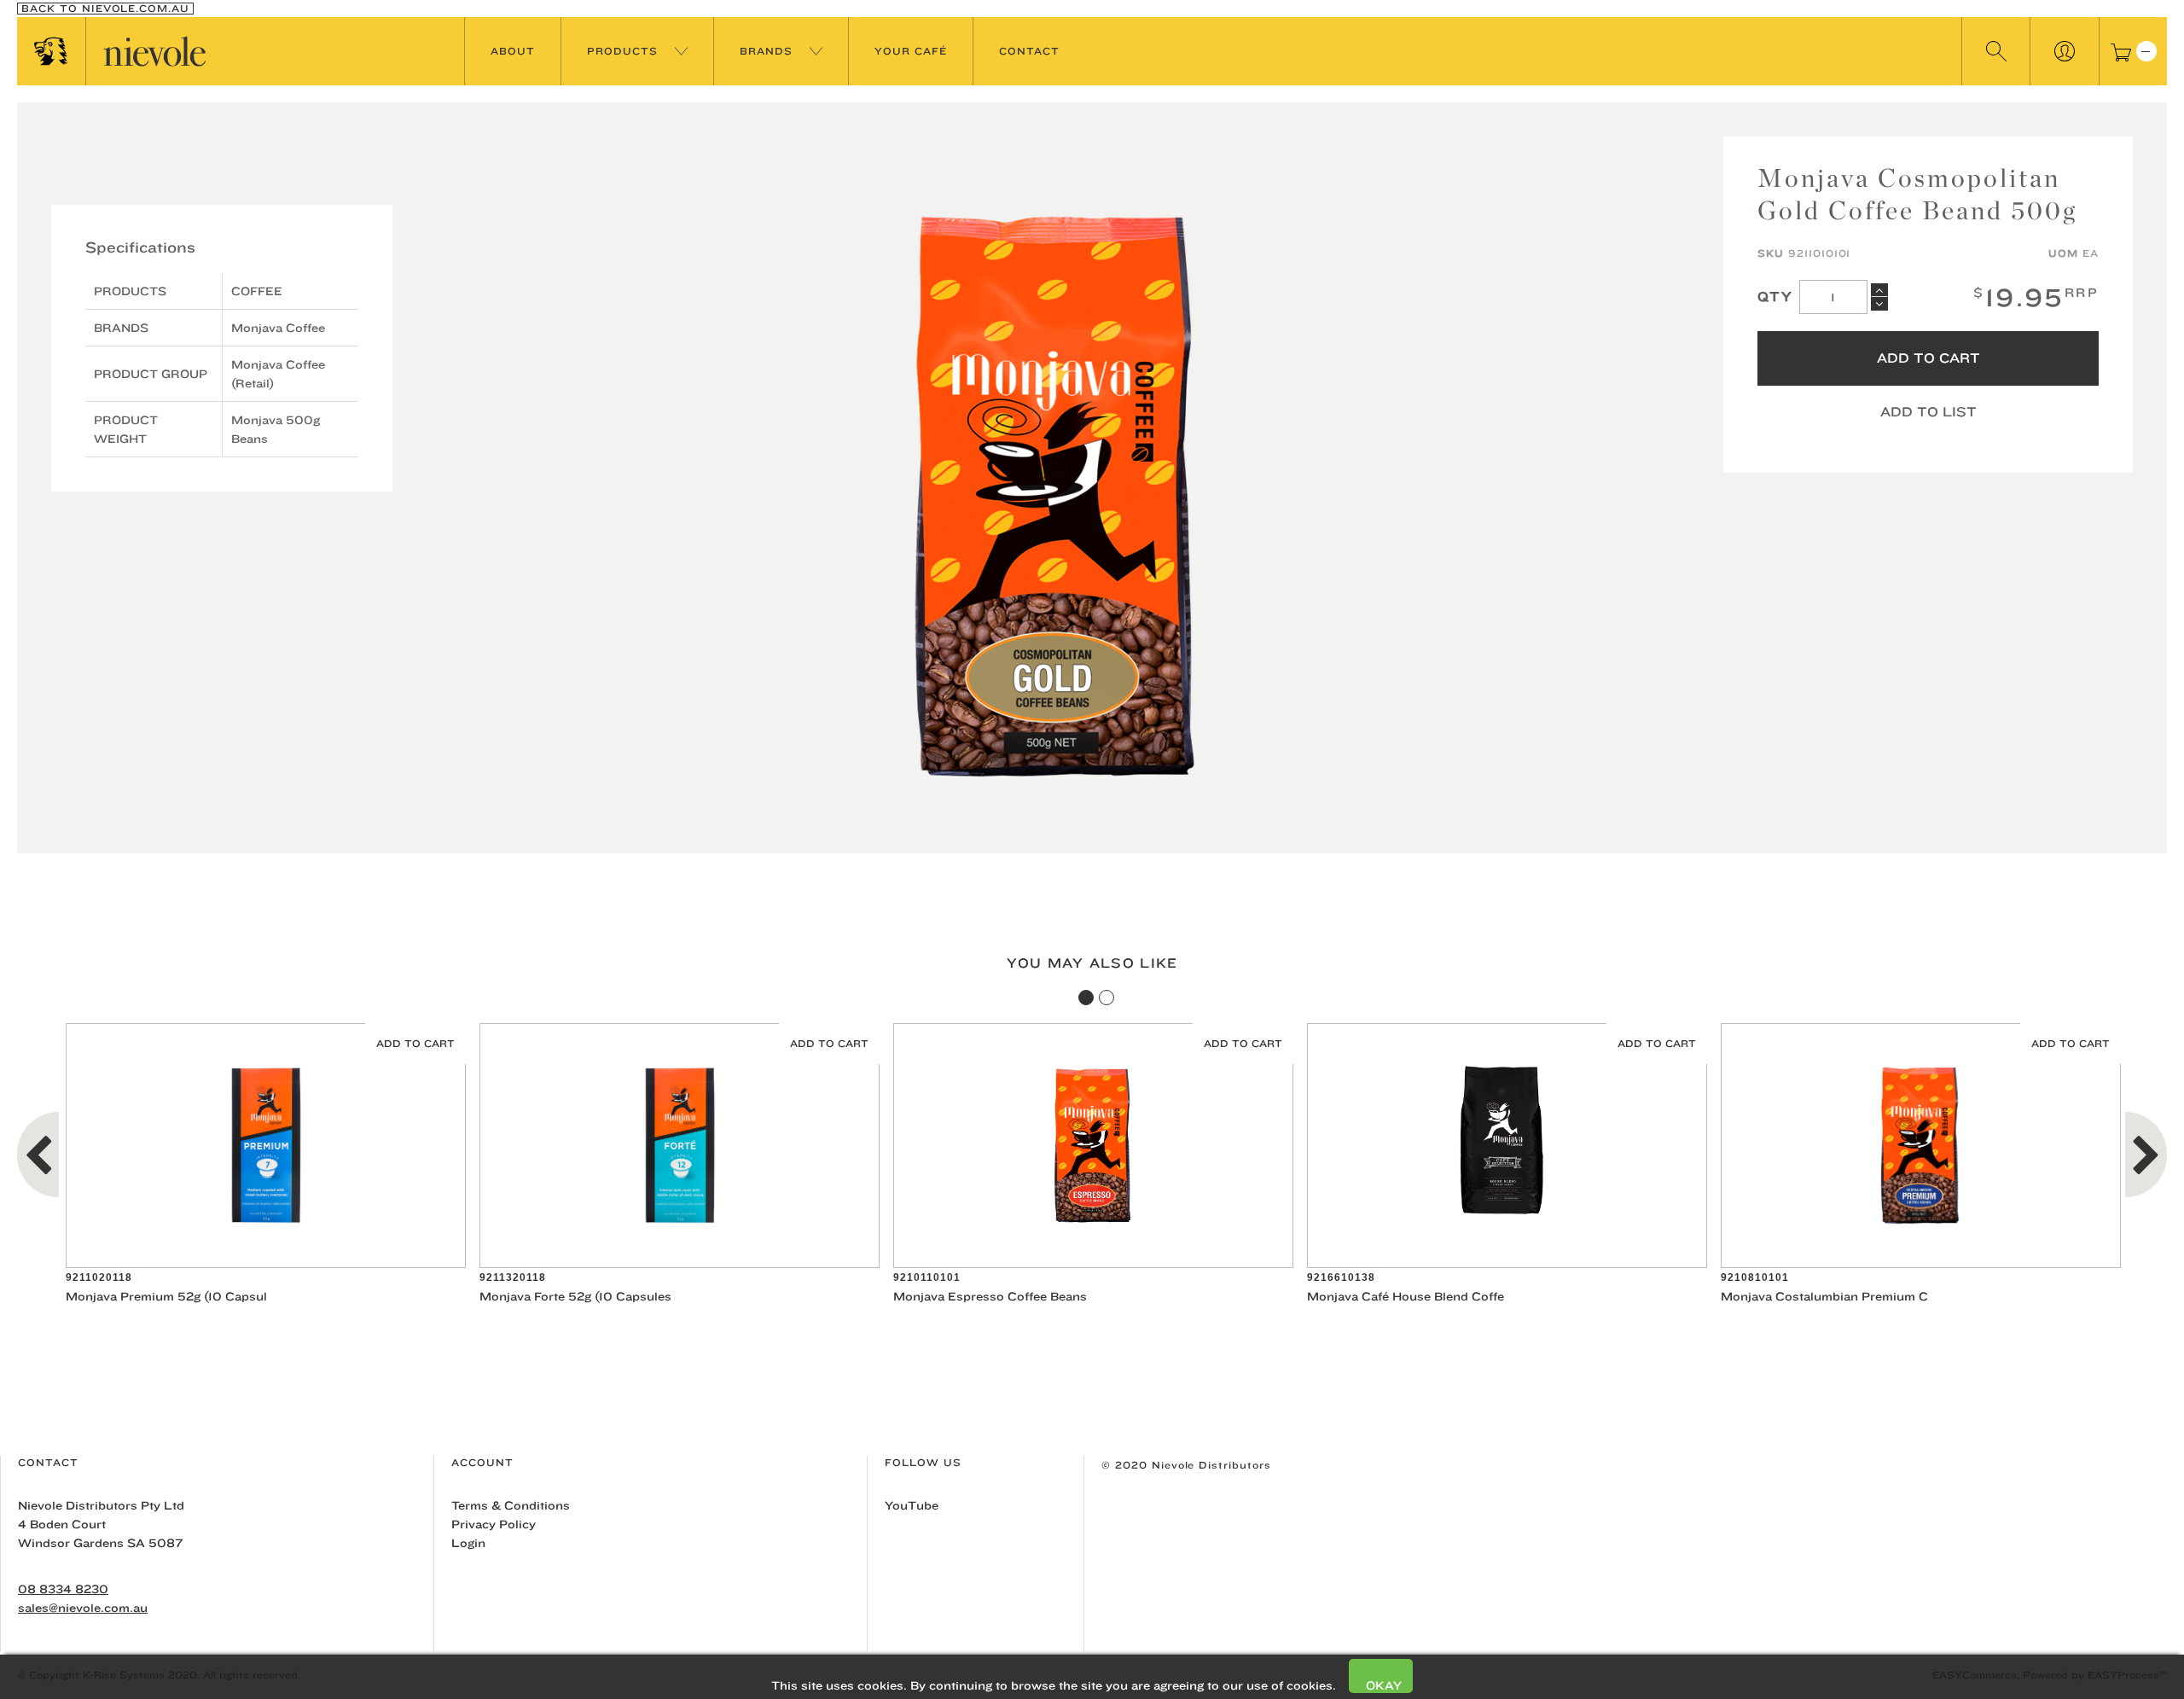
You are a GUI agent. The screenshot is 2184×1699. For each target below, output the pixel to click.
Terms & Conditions (511, 1505)
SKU (1771, 253)
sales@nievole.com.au (83, 1608)
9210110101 (927, 1277)
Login (468, 1543)
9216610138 (1341, 1277)
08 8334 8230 (63, 1589)
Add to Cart (1928, 358)
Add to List (1928, 412)
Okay (1384, 1685)
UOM (2063, 253)
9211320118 (513, 1277)
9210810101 (1755, 1277)
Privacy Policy (494, 1524)
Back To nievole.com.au (105, 9)
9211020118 (99, 1277)
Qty (1775, 297)
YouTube (912, 1505)
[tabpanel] (266, 1164)
